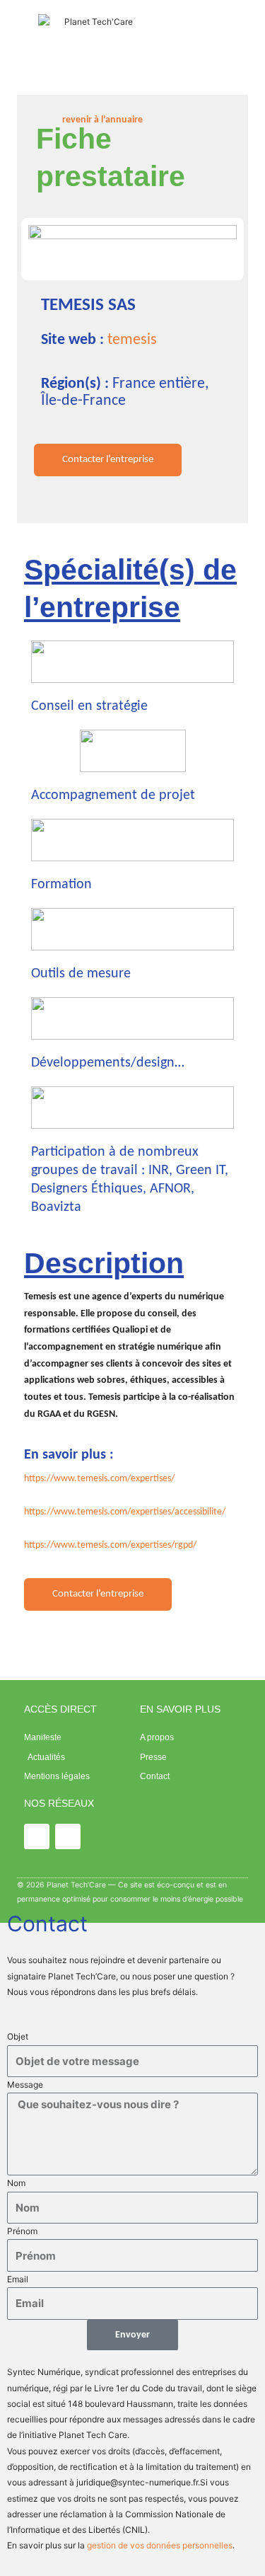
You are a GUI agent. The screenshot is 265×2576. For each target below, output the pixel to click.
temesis (132, 340)
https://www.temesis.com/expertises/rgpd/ (110, 1545)
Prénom (22, 2231)
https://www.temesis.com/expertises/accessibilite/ (125, 1512)
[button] (192, 39)
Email (18, 2279)
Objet (18, 2036)
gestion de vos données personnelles (160, 2545)
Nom (16, 2183)
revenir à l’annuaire (102, 120)
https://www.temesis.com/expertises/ (99, 1479)
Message (25, 2085)
